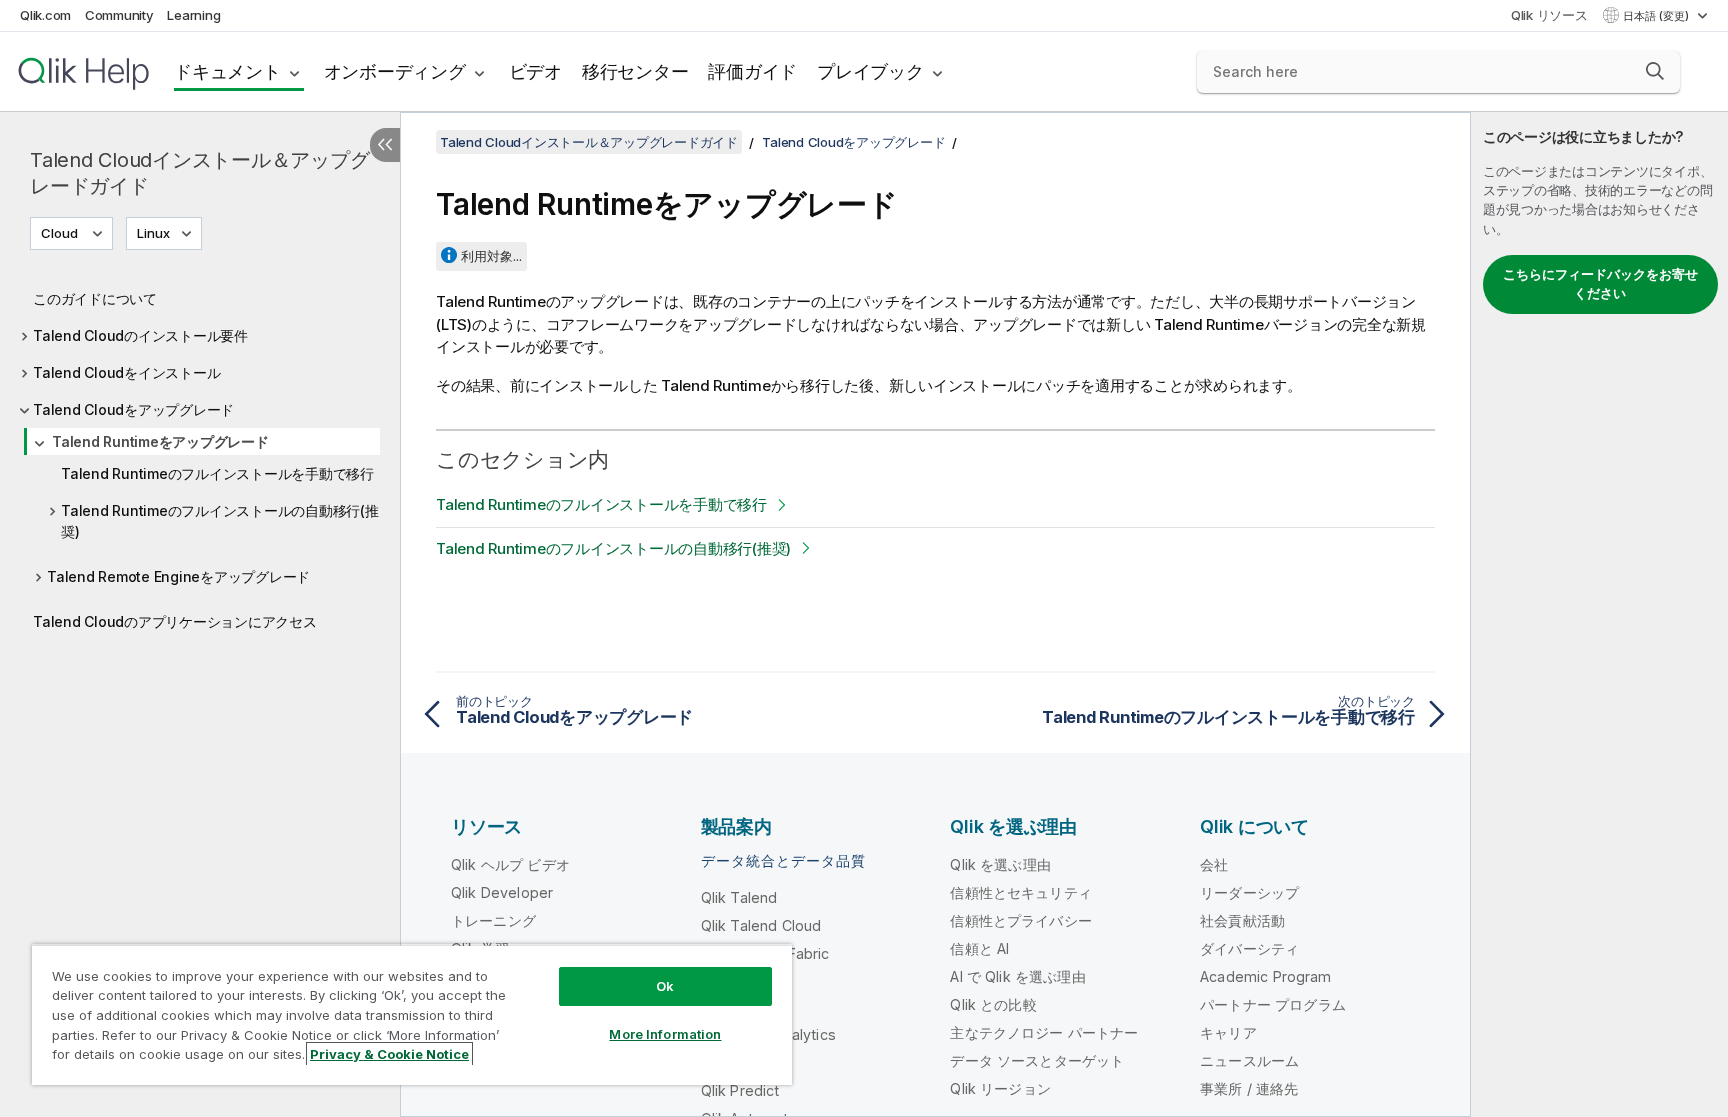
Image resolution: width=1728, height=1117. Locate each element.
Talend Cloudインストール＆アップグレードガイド (199, 173)
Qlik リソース (1549, 15)
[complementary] (1599, 614)
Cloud (59, 233)
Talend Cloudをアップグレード (133, 409)
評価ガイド (752, 71)
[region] (412, 1014)
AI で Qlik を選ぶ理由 (1017, 976)
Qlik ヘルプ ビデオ (510, 864)
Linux (153, 233)
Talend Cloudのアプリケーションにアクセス (175, 621)
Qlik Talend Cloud (761, 925)
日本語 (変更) (1657, 16)
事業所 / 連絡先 (1249, 1088)
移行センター (635, 71)
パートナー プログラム (1273, 1004)
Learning (193, 15)
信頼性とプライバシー (1021, 920)
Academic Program (1266, 976)
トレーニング (493, 920)
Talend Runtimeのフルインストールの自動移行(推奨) (220, 521)
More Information (665, 1034)
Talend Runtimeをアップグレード (160, 441)
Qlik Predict (740, 1090)
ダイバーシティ (1249, 948)
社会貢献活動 (1242, 920)
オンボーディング (395, 71)
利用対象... (491, 256)
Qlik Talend (739, 897)
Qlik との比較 (993, 1004)
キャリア (1228, 1032)
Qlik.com (45, 15)
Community (119, 15)
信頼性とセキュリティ (1021, 892)
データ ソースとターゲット (1037, 1060)
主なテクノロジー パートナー (1044, 1032)
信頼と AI (979, 948)
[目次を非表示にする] (385, 145)
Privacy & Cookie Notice (389, 1054)
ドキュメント (227, 71)
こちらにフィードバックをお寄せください (1600, 284)
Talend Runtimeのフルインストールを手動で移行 (217, 473)
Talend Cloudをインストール (126, 372)
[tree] (200, 455)
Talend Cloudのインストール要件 (140, 335)
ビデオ (535, 71)
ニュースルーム (1249, 1060)
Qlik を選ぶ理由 (1000, 864)
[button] (1655, 71)
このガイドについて (95, 298)
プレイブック (870, 71)
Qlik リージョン (1000, 1088)
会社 (1214, 864)
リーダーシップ (1249, 892)
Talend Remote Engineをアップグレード (178, 576)
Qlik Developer (502, 892)
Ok (665, 986)
